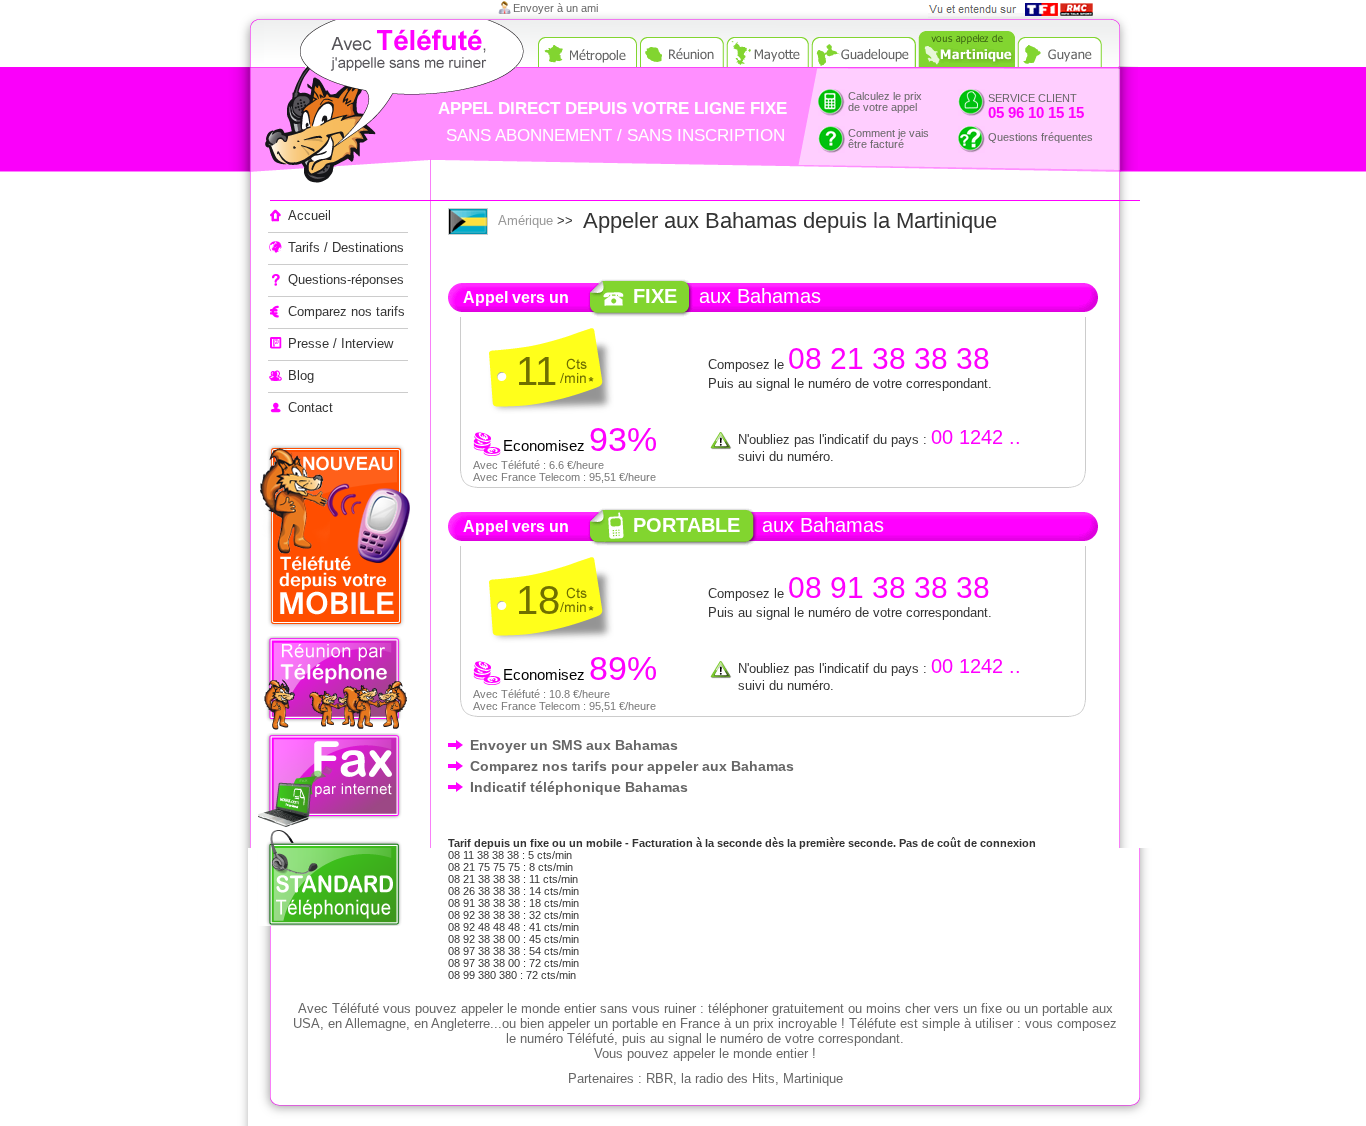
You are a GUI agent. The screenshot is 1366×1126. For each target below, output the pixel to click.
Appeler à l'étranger (358, 105)
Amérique (525, 220)
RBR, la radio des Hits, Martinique (744, 1078)
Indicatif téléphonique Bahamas (579, 787)
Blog (301, 375)
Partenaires (601, 1078)
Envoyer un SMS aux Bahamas (574, 745)
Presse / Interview (340, 343)
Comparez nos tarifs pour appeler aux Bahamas (632, 766)
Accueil (309, 215)
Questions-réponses (346, 279)
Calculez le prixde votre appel (885, 101)
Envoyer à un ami (555, 8)
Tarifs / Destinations (346, 247)
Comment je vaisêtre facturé (888, 138)
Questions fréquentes (1040, 137)
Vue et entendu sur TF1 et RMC (1017, 9)
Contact (310, 407)
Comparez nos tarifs (346, 311)
